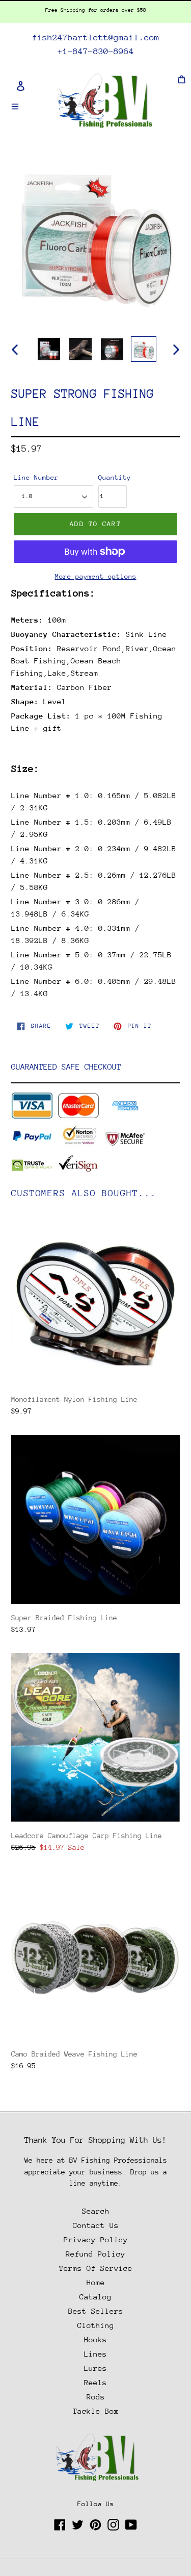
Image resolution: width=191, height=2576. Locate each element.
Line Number (36, 477)
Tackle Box (96, 2411)
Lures (95, 2368)
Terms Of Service (96, 2268)
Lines (95, 2354)
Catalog (95, 2297)
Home (96, 2282)
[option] (49, 349)
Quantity (113, 477)
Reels (95, 2382)
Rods (96, 2397)
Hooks (95, 2339)
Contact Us (96, 2225)
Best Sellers (96, 2311)
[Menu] (15, 105)
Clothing (96, 2325)
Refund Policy (95, 2254)
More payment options (96, 576)
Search (96, 2211)
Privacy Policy (96, 2239)
